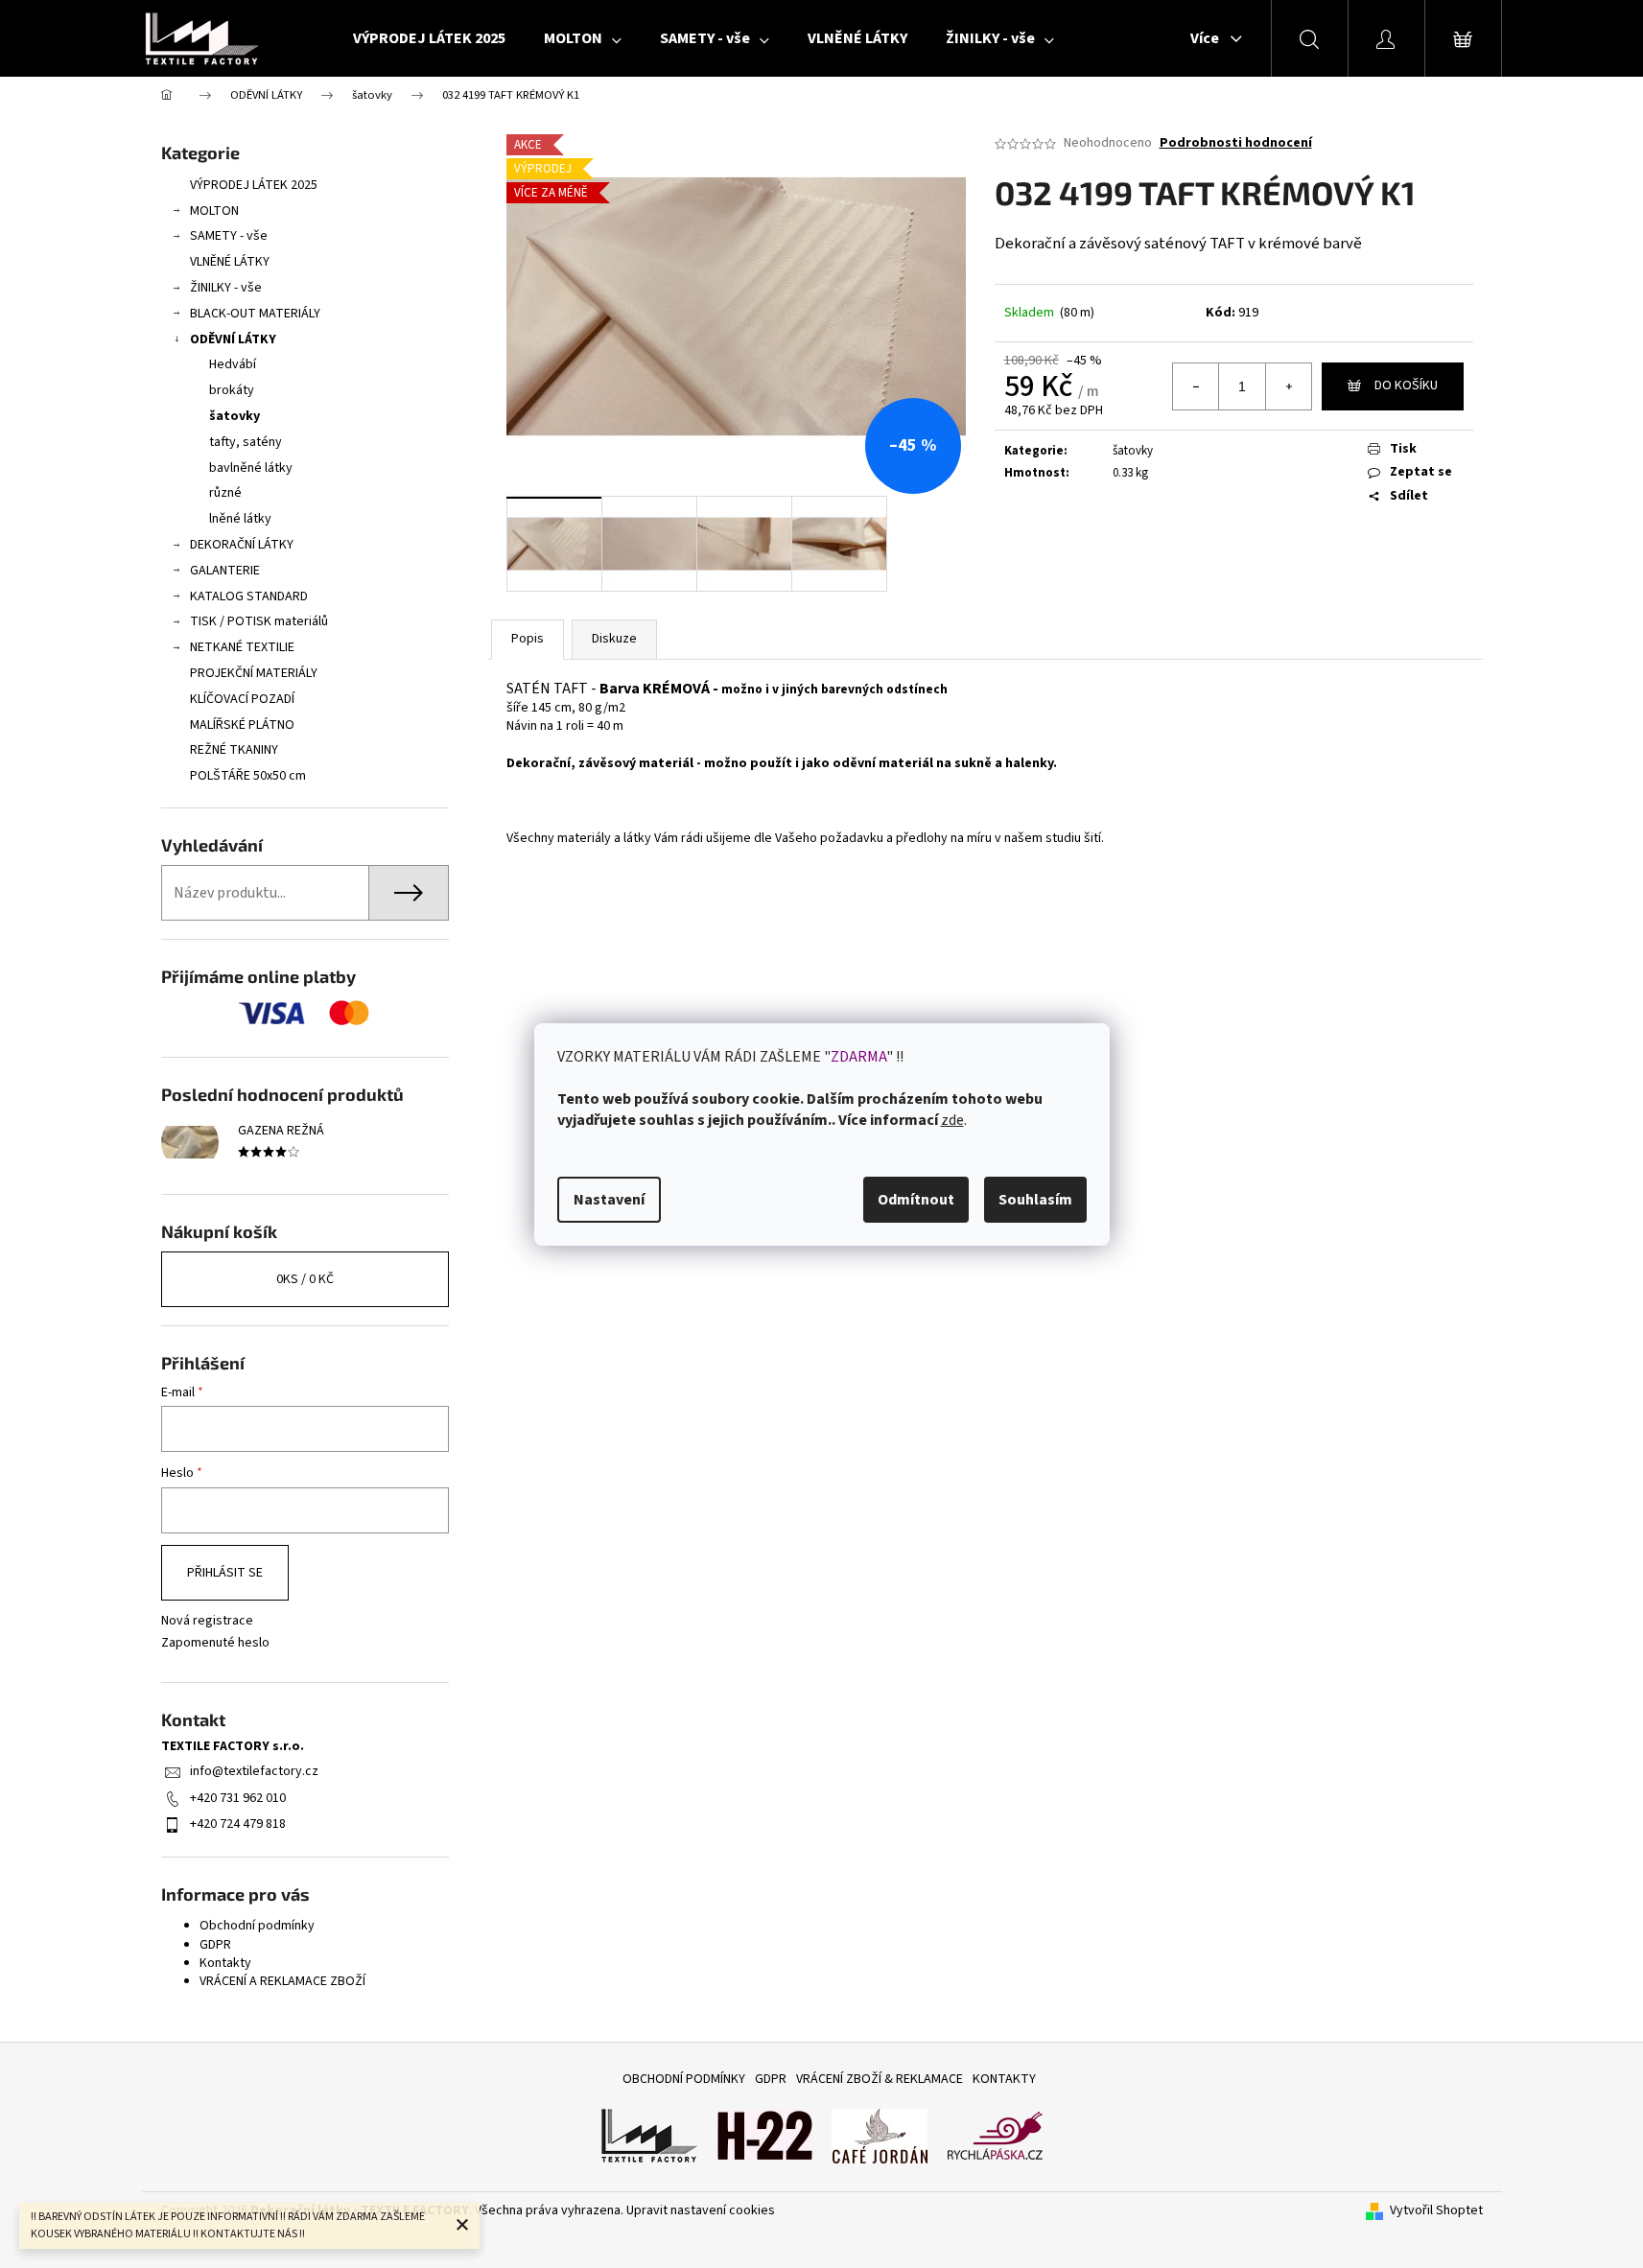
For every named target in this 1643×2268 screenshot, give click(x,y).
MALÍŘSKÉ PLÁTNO (242, 725)
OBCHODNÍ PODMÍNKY (684, 2079)
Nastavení (609, 1200)
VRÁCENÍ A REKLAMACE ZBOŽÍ (282, 1981)
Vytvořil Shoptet (1436, 2211)
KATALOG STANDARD (249, 596)
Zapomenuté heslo (215, 1643)
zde (952, 1120)
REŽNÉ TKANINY (234, 750)
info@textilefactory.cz (254, 1771)
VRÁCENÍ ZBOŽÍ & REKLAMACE (880, 2079)
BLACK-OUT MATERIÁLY (255, 314)
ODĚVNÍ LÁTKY (233, 339)
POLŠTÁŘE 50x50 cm (248, 776)
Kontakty (225, 1963)
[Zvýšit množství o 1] (1288, 386)
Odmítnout (916, 1200)
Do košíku (1406, 386)
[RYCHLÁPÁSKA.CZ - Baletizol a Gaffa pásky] (995, 2136)
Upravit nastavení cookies (701, 2210)
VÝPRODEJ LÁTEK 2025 (254, 185)
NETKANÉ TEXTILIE (242, 647)
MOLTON (214, 211)
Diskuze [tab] (614, 639)
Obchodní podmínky (257, 1926)
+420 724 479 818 (238, 1824)
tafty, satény (246, 442)
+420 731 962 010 (238, 1798)
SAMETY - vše (229, 236)
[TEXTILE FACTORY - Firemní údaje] (649, 2136)
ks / (305, 1279)
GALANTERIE (225, 571)
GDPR (215, 1945)
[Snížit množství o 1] (1196, 386)
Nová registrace (207, 1621)
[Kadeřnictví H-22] (764, 2136)
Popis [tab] (528, 639)
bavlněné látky (251, 468)
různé (225, 493)
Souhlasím (1035, 1200)
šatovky (235, 416)
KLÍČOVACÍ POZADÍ (242, 699)
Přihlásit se (225, 1573)
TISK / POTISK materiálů (259, 621)
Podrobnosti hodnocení (1236, 143)
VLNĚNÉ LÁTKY (230, 262)
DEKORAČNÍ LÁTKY (242, 545)
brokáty (232, 390)
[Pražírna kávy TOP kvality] (880, 2136)
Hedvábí (233, 364)
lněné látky (240, 519)
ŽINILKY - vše (226, 288)
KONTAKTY (1004, 2079)
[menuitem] (429, 38)
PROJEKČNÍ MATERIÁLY (254, 673)
